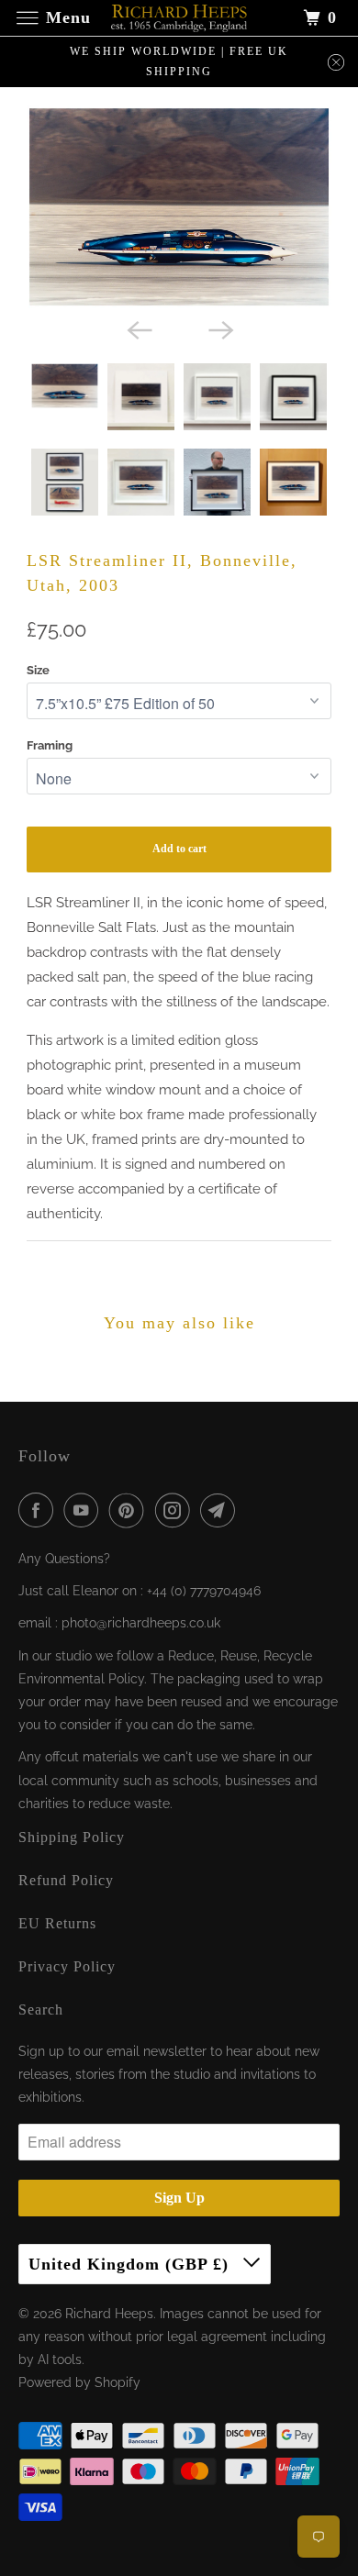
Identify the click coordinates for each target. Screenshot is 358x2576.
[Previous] (139, 328)
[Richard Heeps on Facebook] (39, 1510)
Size (38, 670)
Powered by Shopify (79, 2382)
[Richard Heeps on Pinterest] (130, 1510)
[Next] (219, 328)
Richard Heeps (109, 2314)
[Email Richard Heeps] (221, 1510)
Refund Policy (66, 1880)
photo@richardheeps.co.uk (141, 1623)
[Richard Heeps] (179, 18)
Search (41, 2010)
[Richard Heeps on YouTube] (84, 1510)
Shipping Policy (72, 1837)
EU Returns (57, 1923)
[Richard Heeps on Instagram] (176, 1510)
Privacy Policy (67, 1966)
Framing (50, 745)
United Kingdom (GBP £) (131, 2264)
